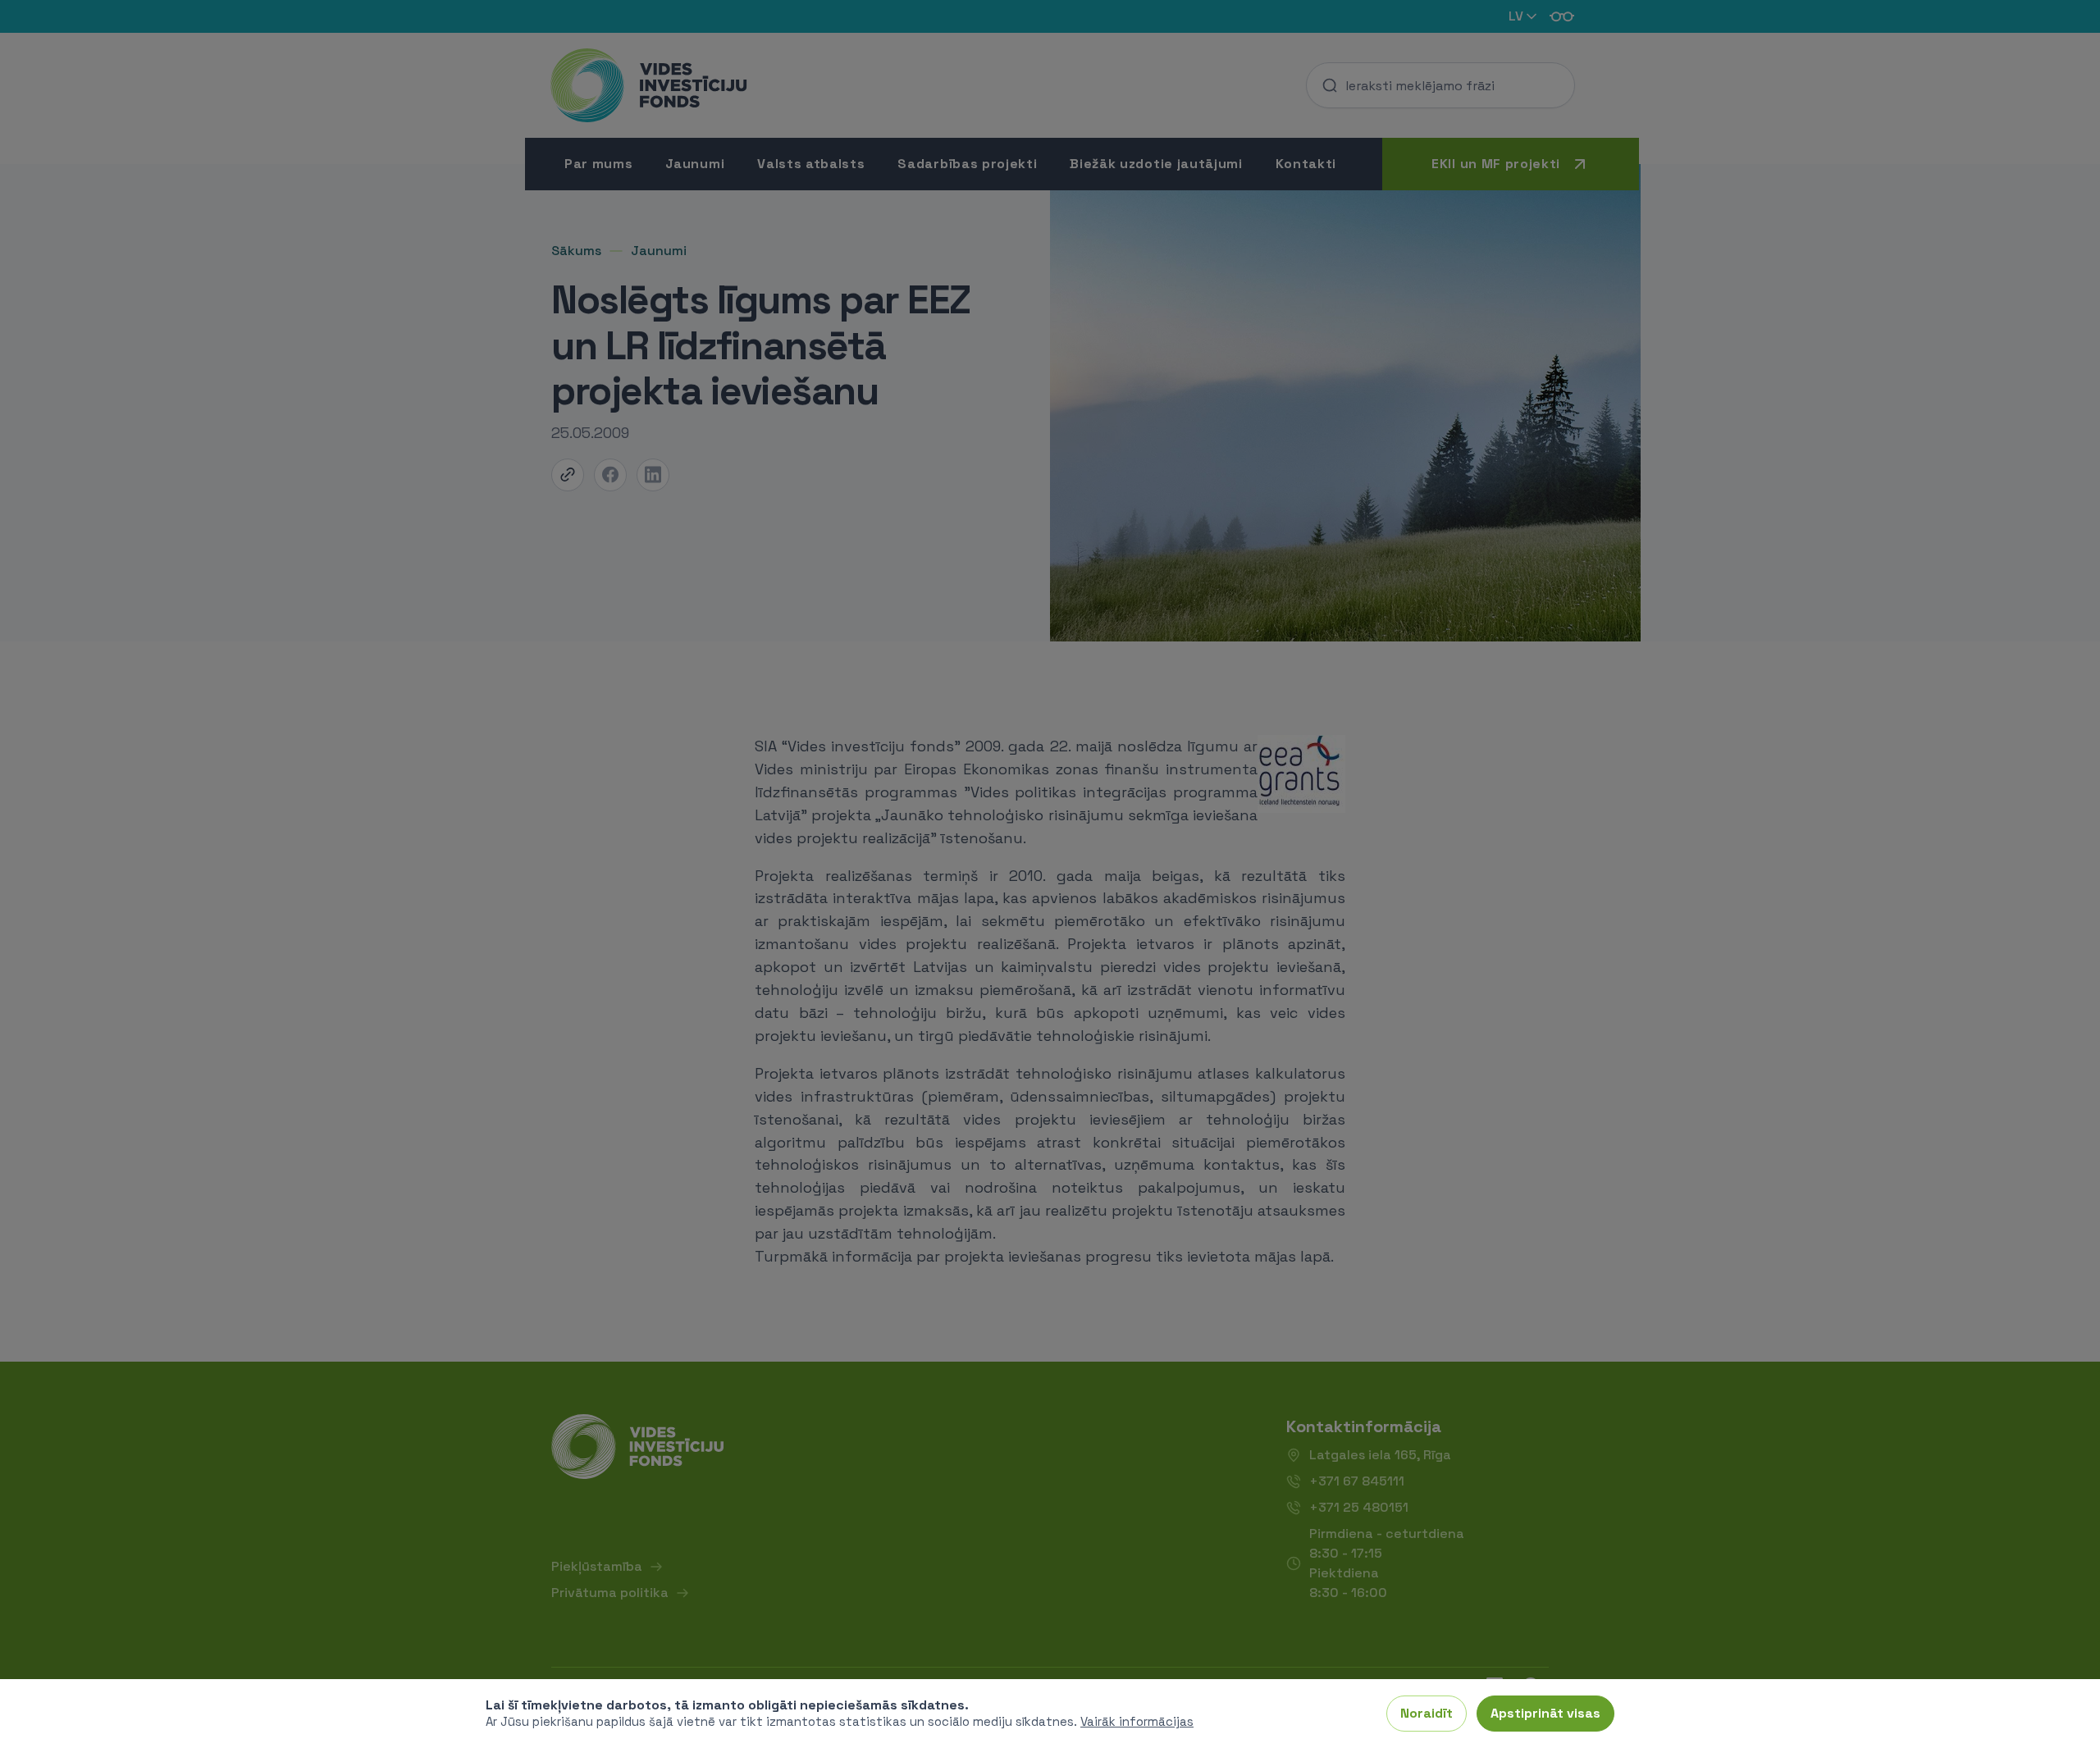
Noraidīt (1427, 1713)
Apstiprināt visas (1545, 1713)
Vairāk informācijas (1137, 1721)
